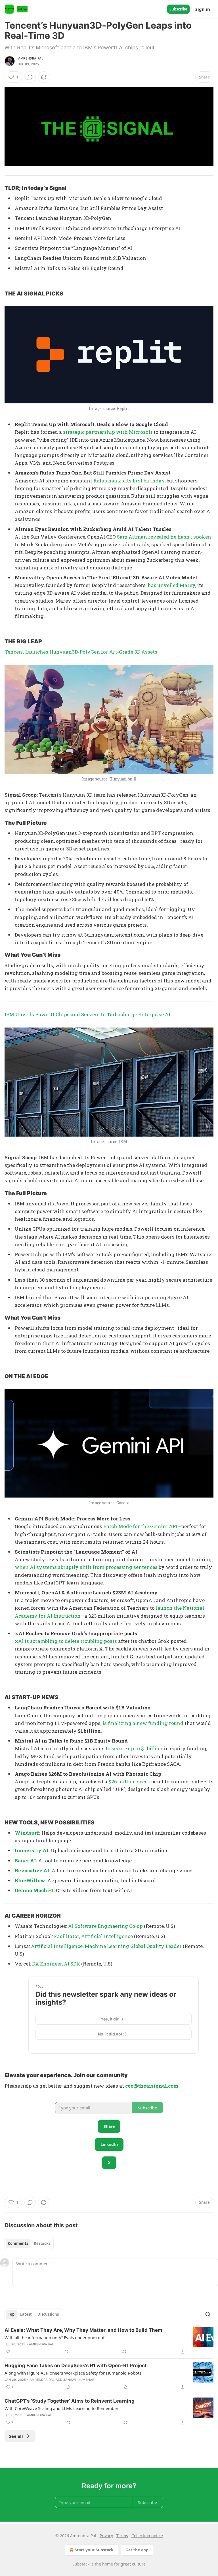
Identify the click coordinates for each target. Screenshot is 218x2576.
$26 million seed (128, 1781)
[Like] (8, 2352)
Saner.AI (25, 1861)
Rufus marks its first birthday (129, 481)
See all (16, 2436)
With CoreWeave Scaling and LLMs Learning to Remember (61, 2408)
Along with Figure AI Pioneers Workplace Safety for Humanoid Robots (73, 2373)
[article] (109, 2341)
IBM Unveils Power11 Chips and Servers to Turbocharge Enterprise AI (87, 1014)
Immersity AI (32, 1850)
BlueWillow (30, 1880)
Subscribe (178, 9)
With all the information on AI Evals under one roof (54, 2337)
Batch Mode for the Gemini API (140, 1526)
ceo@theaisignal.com (152, 2086)
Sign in (203, 9)
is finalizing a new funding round (143, 1723)
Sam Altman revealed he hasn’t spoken (164, 537)
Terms (122, 2536)
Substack (81, 2564)
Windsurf (27, 1833)
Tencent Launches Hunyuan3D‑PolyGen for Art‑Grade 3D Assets (81, 652)
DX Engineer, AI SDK (56, 1964)
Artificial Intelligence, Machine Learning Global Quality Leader (107, 1946)
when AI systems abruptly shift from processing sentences (86, 1567)
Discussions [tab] (48, 2314)
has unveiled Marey (171, 585)
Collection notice (147, 2536)
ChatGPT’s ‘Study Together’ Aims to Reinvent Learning (70, 2401)
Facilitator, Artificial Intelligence (93, 1936)
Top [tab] (11, 2314)
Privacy (106, 2536)
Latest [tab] (26, 2314)
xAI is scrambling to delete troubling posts (66, 1641)
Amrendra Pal (31, 58)
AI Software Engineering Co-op (105, 1926)
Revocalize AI (32, 1870)
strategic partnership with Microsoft (108, 432)
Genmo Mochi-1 (34, 1890)
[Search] (208, 2314)
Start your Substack (94, 2550)
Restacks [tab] (42, 2243)
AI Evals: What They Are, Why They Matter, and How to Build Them (83, 2330)
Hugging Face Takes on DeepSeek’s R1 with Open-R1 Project (76, 2366)
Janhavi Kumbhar (79, 2380)
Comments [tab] (18, 2243)
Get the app (137, 2550)
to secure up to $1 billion (134, 1748)
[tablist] (29, 2243)
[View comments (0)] (30, 77)
